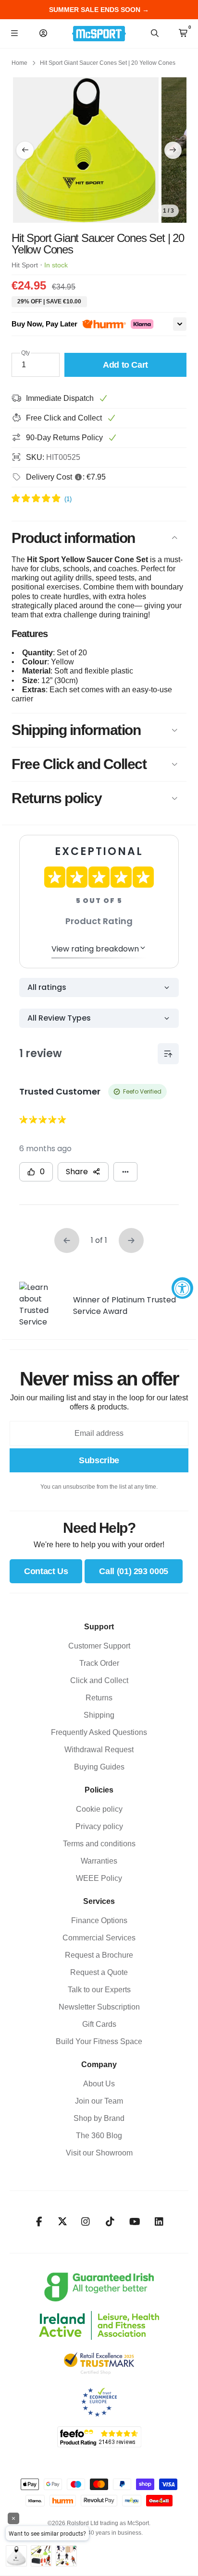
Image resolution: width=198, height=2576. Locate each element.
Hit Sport (25, 265)
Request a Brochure (99, 1955)
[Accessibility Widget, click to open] (182, 1288)
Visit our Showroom (99, 2153)
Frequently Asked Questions (99, 1732)
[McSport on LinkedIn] (159, 2222)
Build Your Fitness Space (99, 2041)
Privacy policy (99, 1826)
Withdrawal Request (99, 1750)
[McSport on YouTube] (135, 2222)
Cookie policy (99, 1809)
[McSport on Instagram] (86, 2222)
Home (19, 63)
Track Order (99, 1663)
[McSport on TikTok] (110, 2222)
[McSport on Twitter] (62, 2222)
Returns (99, 1698)
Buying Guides (99, 1767)
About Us (99, 2084)
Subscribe (99, 1460)
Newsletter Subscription (99, 2007)
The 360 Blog (99, 2136)
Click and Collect (99, 1680)
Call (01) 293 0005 (134, 1571)
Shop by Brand (99, 2118)
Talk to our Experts (99, 1990)
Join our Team (99, 2101)
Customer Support (99, 1646)
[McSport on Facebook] (39, 2222)
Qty (25, 353)
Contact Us (46, 1571)
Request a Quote (99, 1972)
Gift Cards (99, 2024)
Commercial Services (99, 1938)
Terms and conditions (99, 1844)
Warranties (99, 1861)
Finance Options (99, 1920)
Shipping (99, 1715)
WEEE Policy (99, 1878)
